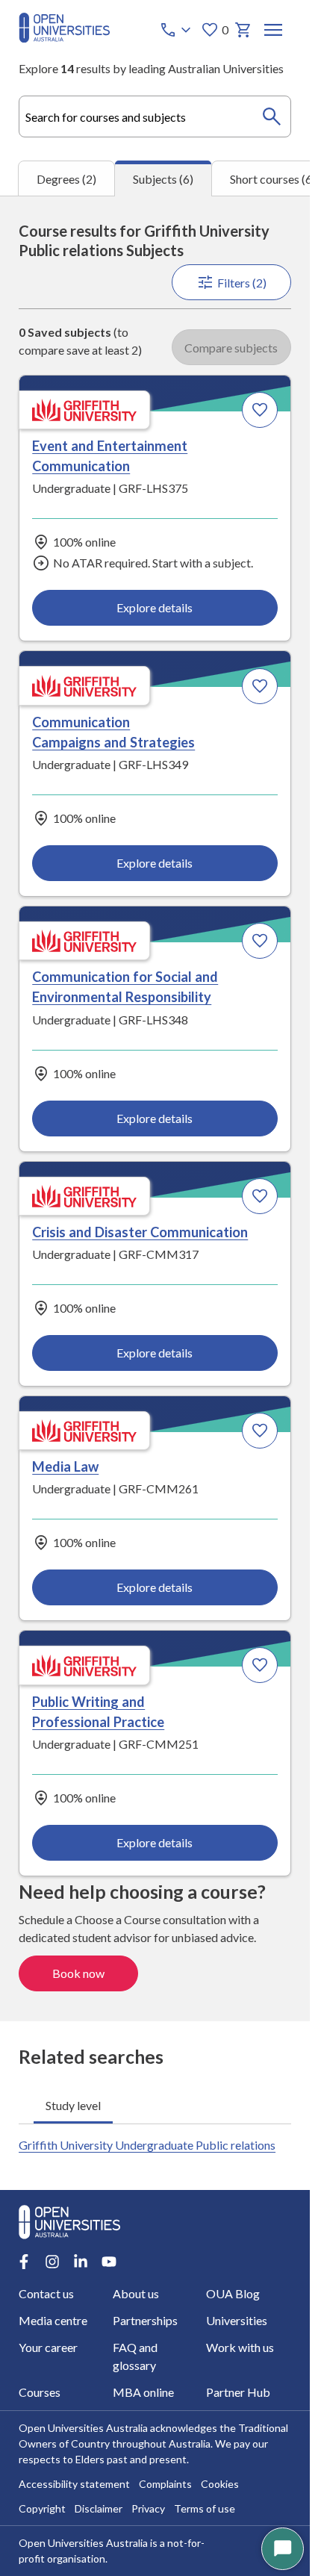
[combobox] (155, 116)
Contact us (46, 2293)
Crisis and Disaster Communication (140, 1232)
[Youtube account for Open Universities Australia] (109, 2262)
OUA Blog (233, 2293)
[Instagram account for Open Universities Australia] (52, 2262)
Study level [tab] (73, 2105)
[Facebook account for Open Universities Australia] (24, 2262)
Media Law (65, 1466)
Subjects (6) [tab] (163, 179)
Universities (237, 2320)
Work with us (240, 2347)
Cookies (220, 2484)
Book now (78, 1973)
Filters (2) (242, 283)
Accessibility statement (74, 2484)
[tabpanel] (155, 1108)
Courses (40, 2392)
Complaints (165, 2484)
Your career (48, 2347)
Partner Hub (238, 2392)
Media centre (53, 2320)
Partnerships (145, 2320)
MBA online (143, 2392)
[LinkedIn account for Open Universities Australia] (81, 2262)
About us (136, 2293)
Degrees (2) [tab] (66, 179)
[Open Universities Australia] (64, 38)
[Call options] (177, 30)
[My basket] (243, 30)
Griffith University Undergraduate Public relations (147, 2145)
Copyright (42, 2508)
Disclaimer (99, 2508)
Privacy (148, 2508)
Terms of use (205, 2508)
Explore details (155, 607)
